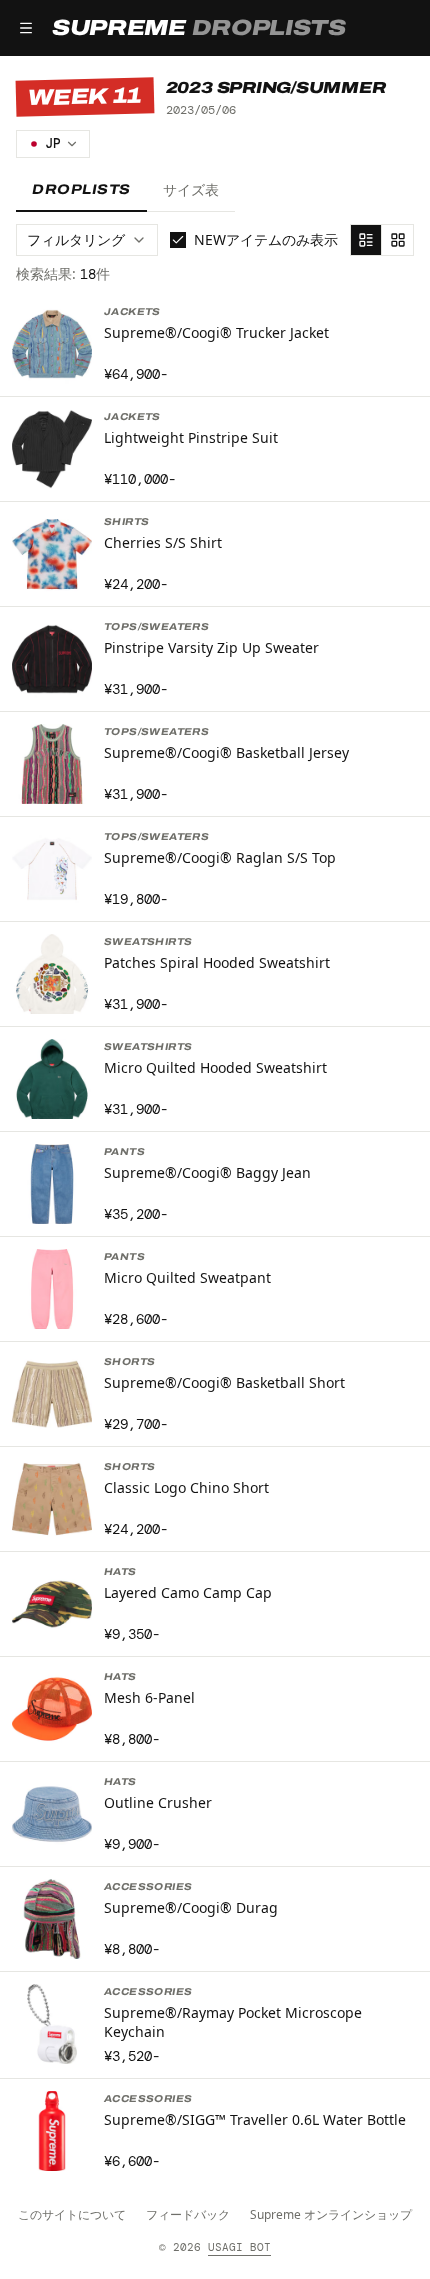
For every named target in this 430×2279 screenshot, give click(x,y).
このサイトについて (72, 2214)
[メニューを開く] (26, 28)
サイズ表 (191, 189)
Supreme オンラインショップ (331, 2214)
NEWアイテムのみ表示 (266, 239)
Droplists (81, 189)
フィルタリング (76, 239)
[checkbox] (178, 240)
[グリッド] (398, 240)
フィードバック (188, 2214)
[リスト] (366, 240)
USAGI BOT (239, 2247)
